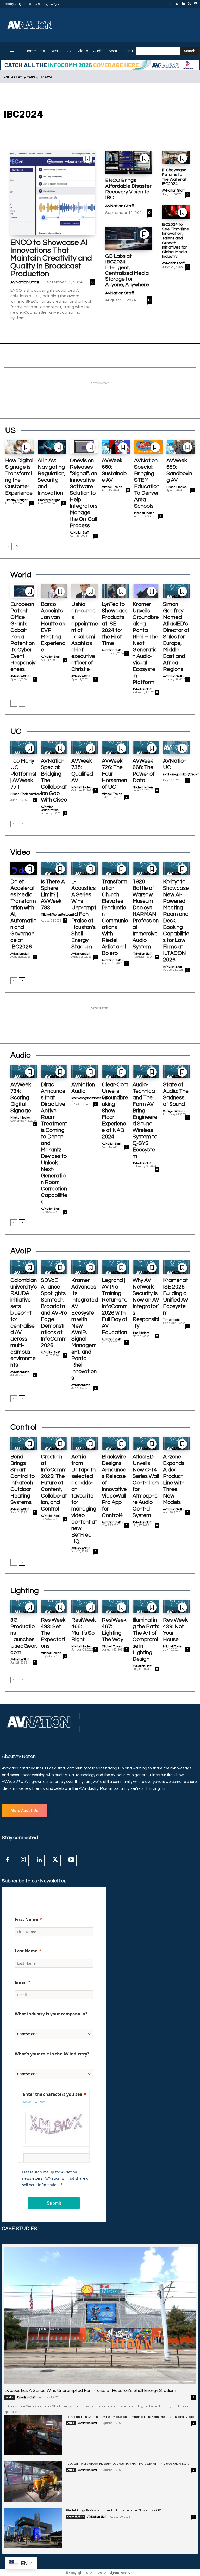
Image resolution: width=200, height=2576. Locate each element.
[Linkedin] (183, 4)
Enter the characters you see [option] (52, 2094)
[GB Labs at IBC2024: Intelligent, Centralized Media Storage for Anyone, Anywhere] (128, 238)
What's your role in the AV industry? (52, 2054)
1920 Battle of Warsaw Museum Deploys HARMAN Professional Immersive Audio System (146, 914)
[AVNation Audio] (85, 1071)
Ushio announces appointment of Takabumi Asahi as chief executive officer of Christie (85, 637)
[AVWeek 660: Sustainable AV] (116, 447)
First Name (26, 1919)
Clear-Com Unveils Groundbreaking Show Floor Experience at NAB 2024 (115, 1111)
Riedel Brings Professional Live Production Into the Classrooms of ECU (115, 2511)
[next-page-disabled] (22, 703)
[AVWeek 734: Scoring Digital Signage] (24, 1071)
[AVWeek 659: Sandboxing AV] (181, 447)
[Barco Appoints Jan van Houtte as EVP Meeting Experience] (54, 591)
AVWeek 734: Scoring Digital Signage (21, 1098)
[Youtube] (196, 4)
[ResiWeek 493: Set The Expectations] (54, 1607)
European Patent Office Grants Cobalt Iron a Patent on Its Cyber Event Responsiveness (23, 637)
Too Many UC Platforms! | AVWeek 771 (23, 774)
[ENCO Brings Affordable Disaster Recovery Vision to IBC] (128, 163)
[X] (190, 4)
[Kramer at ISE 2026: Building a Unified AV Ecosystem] (176, 1267)
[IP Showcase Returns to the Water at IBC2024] (176, 158)
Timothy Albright (16, 500)
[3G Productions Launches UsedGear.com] (24, 1607)
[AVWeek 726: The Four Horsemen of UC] (115, 748)
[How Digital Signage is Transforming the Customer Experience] (19, 447)
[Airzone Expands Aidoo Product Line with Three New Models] (176, 1443)
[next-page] (17, 547)
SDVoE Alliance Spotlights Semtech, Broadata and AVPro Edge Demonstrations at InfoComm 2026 (54, 1313)
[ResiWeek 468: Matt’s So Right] (85, 1607)
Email (21, 1982)
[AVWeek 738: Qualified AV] (85, 748)
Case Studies (76, 2517)
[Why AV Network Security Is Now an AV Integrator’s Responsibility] (146, 1267)
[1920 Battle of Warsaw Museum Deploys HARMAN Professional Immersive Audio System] (146, 868)
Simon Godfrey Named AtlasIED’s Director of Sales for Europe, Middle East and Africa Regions (176, 637)
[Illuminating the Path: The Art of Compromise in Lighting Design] (146, 1607)
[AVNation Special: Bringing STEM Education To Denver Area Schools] (148, 447)
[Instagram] (177, 4)
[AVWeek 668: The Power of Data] (146, 748)
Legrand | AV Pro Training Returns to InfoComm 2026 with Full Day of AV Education (115, 1306)
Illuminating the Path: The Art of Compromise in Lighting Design (146, 1639)
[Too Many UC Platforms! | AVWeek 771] (24, 748)
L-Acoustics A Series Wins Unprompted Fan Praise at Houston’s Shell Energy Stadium (84, 914)
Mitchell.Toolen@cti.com (26, 794)
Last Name (26, 1951)
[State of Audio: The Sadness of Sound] (176, 1071)
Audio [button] (40, 2102)
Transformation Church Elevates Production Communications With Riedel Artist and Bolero (130, 2417)
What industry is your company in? (51, 2014)
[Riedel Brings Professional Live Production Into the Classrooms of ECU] (33, 2528)
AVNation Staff (25, 282)
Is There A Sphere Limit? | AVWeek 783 (53, 895)
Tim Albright (141, 1333)
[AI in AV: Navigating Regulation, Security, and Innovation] (52, 447)
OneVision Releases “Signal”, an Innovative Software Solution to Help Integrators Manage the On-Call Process (84, 493)
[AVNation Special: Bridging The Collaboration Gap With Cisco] (54, 748)
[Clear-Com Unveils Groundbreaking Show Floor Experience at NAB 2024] (115, 1071)
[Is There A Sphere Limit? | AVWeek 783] (54, 868)
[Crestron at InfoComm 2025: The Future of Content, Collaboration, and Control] (54, 1443)
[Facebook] (171, 4)
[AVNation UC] (176, 748)
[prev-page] (8, 547)
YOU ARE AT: (13, 77)
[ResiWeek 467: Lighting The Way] (115, 1607)
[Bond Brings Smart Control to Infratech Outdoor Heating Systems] (24, 1443)
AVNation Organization (50, 808)
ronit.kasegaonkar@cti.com (181, 774)
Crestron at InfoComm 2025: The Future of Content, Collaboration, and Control (54, 1483)
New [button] (27, 2102)
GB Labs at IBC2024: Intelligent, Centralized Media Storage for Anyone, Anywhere (127, 270)
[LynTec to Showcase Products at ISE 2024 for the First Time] (115, 591)
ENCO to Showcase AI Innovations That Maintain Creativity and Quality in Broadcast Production (51, 258)
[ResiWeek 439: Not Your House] (176, 1607)
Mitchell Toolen (112, 487)
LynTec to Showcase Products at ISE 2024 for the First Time (115, 624)
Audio (10, 2397)
